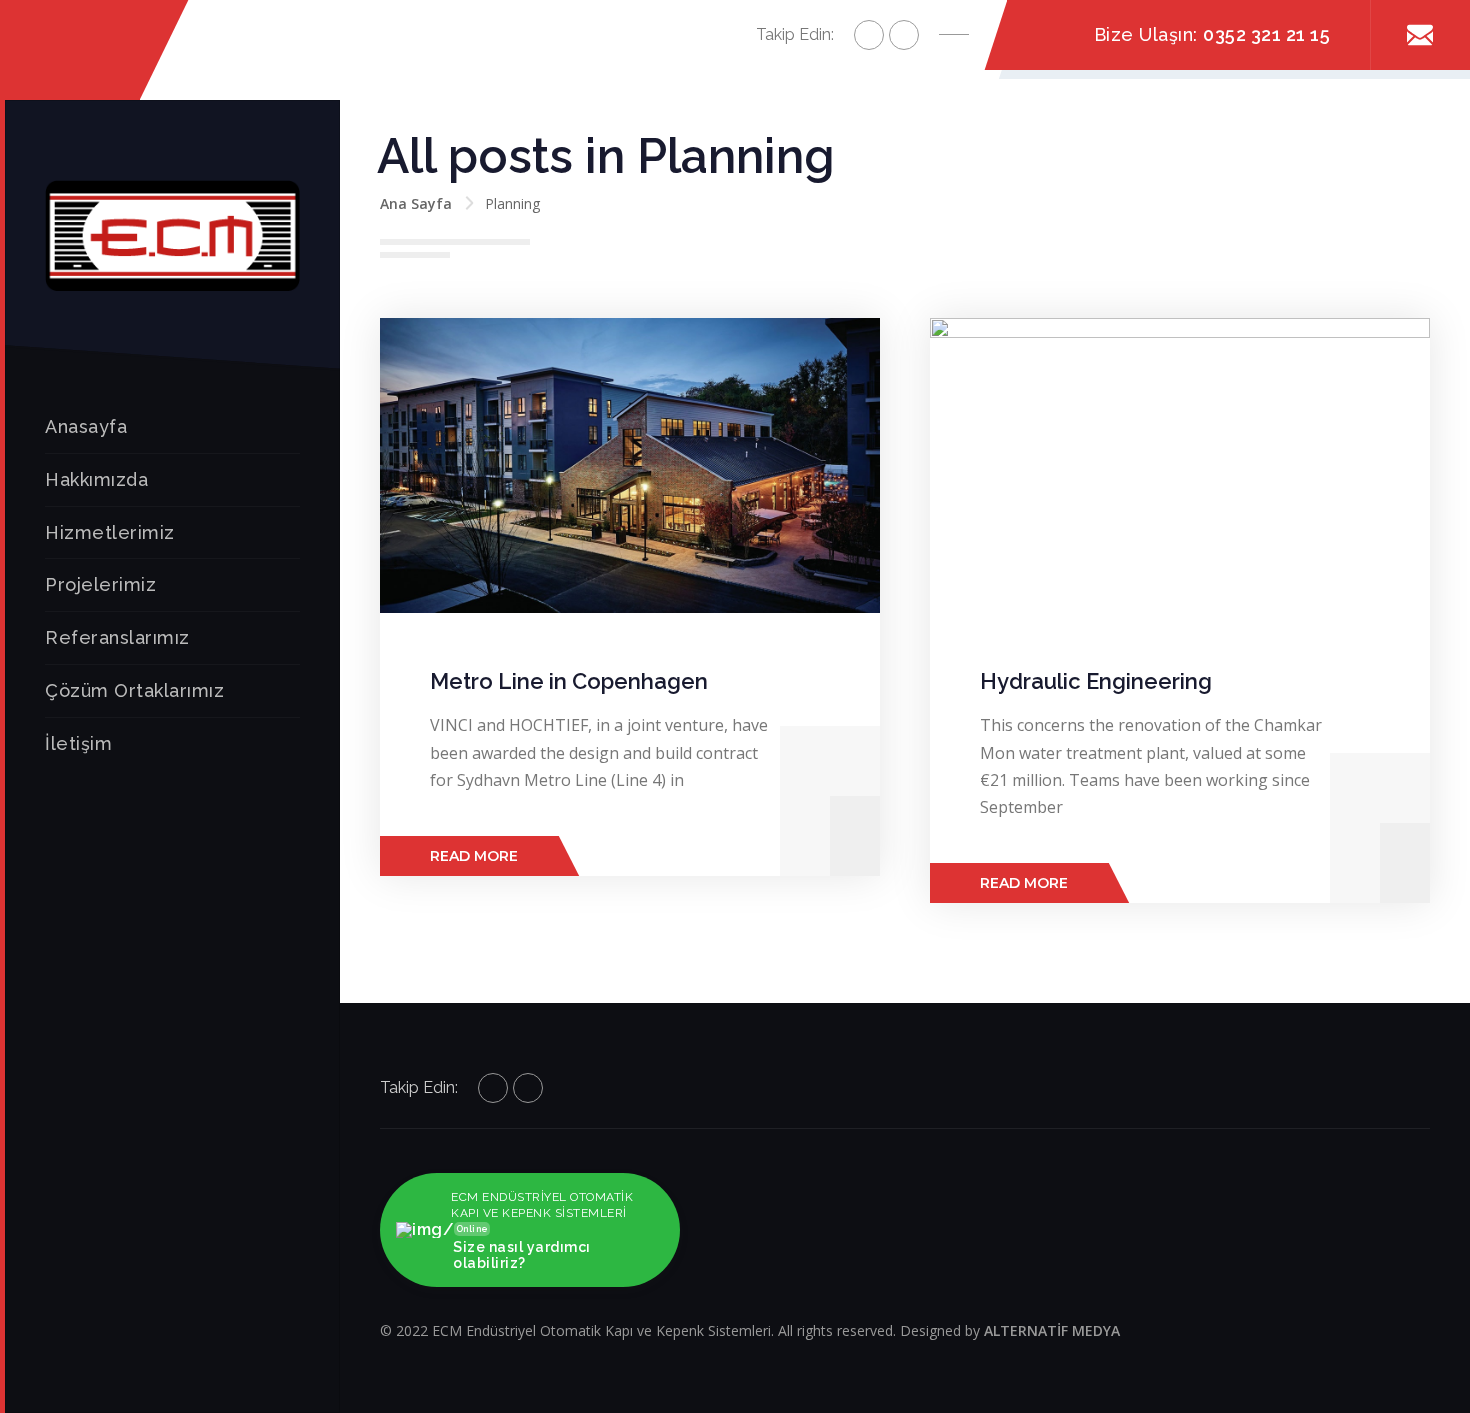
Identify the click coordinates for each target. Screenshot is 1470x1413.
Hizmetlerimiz (110, 532)
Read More (474, 856)
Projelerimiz (100, 584)
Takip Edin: (795, 34)
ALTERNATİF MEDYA (1052, 1330)
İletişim (78, 743)
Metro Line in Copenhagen (569, 681)
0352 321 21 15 (1266, 34)
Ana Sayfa (416, 203)
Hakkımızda (96, 479)
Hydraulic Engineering (1096, 681)
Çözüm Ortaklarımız (134, 690)
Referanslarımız (117, 637)
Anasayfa (86, 426)
